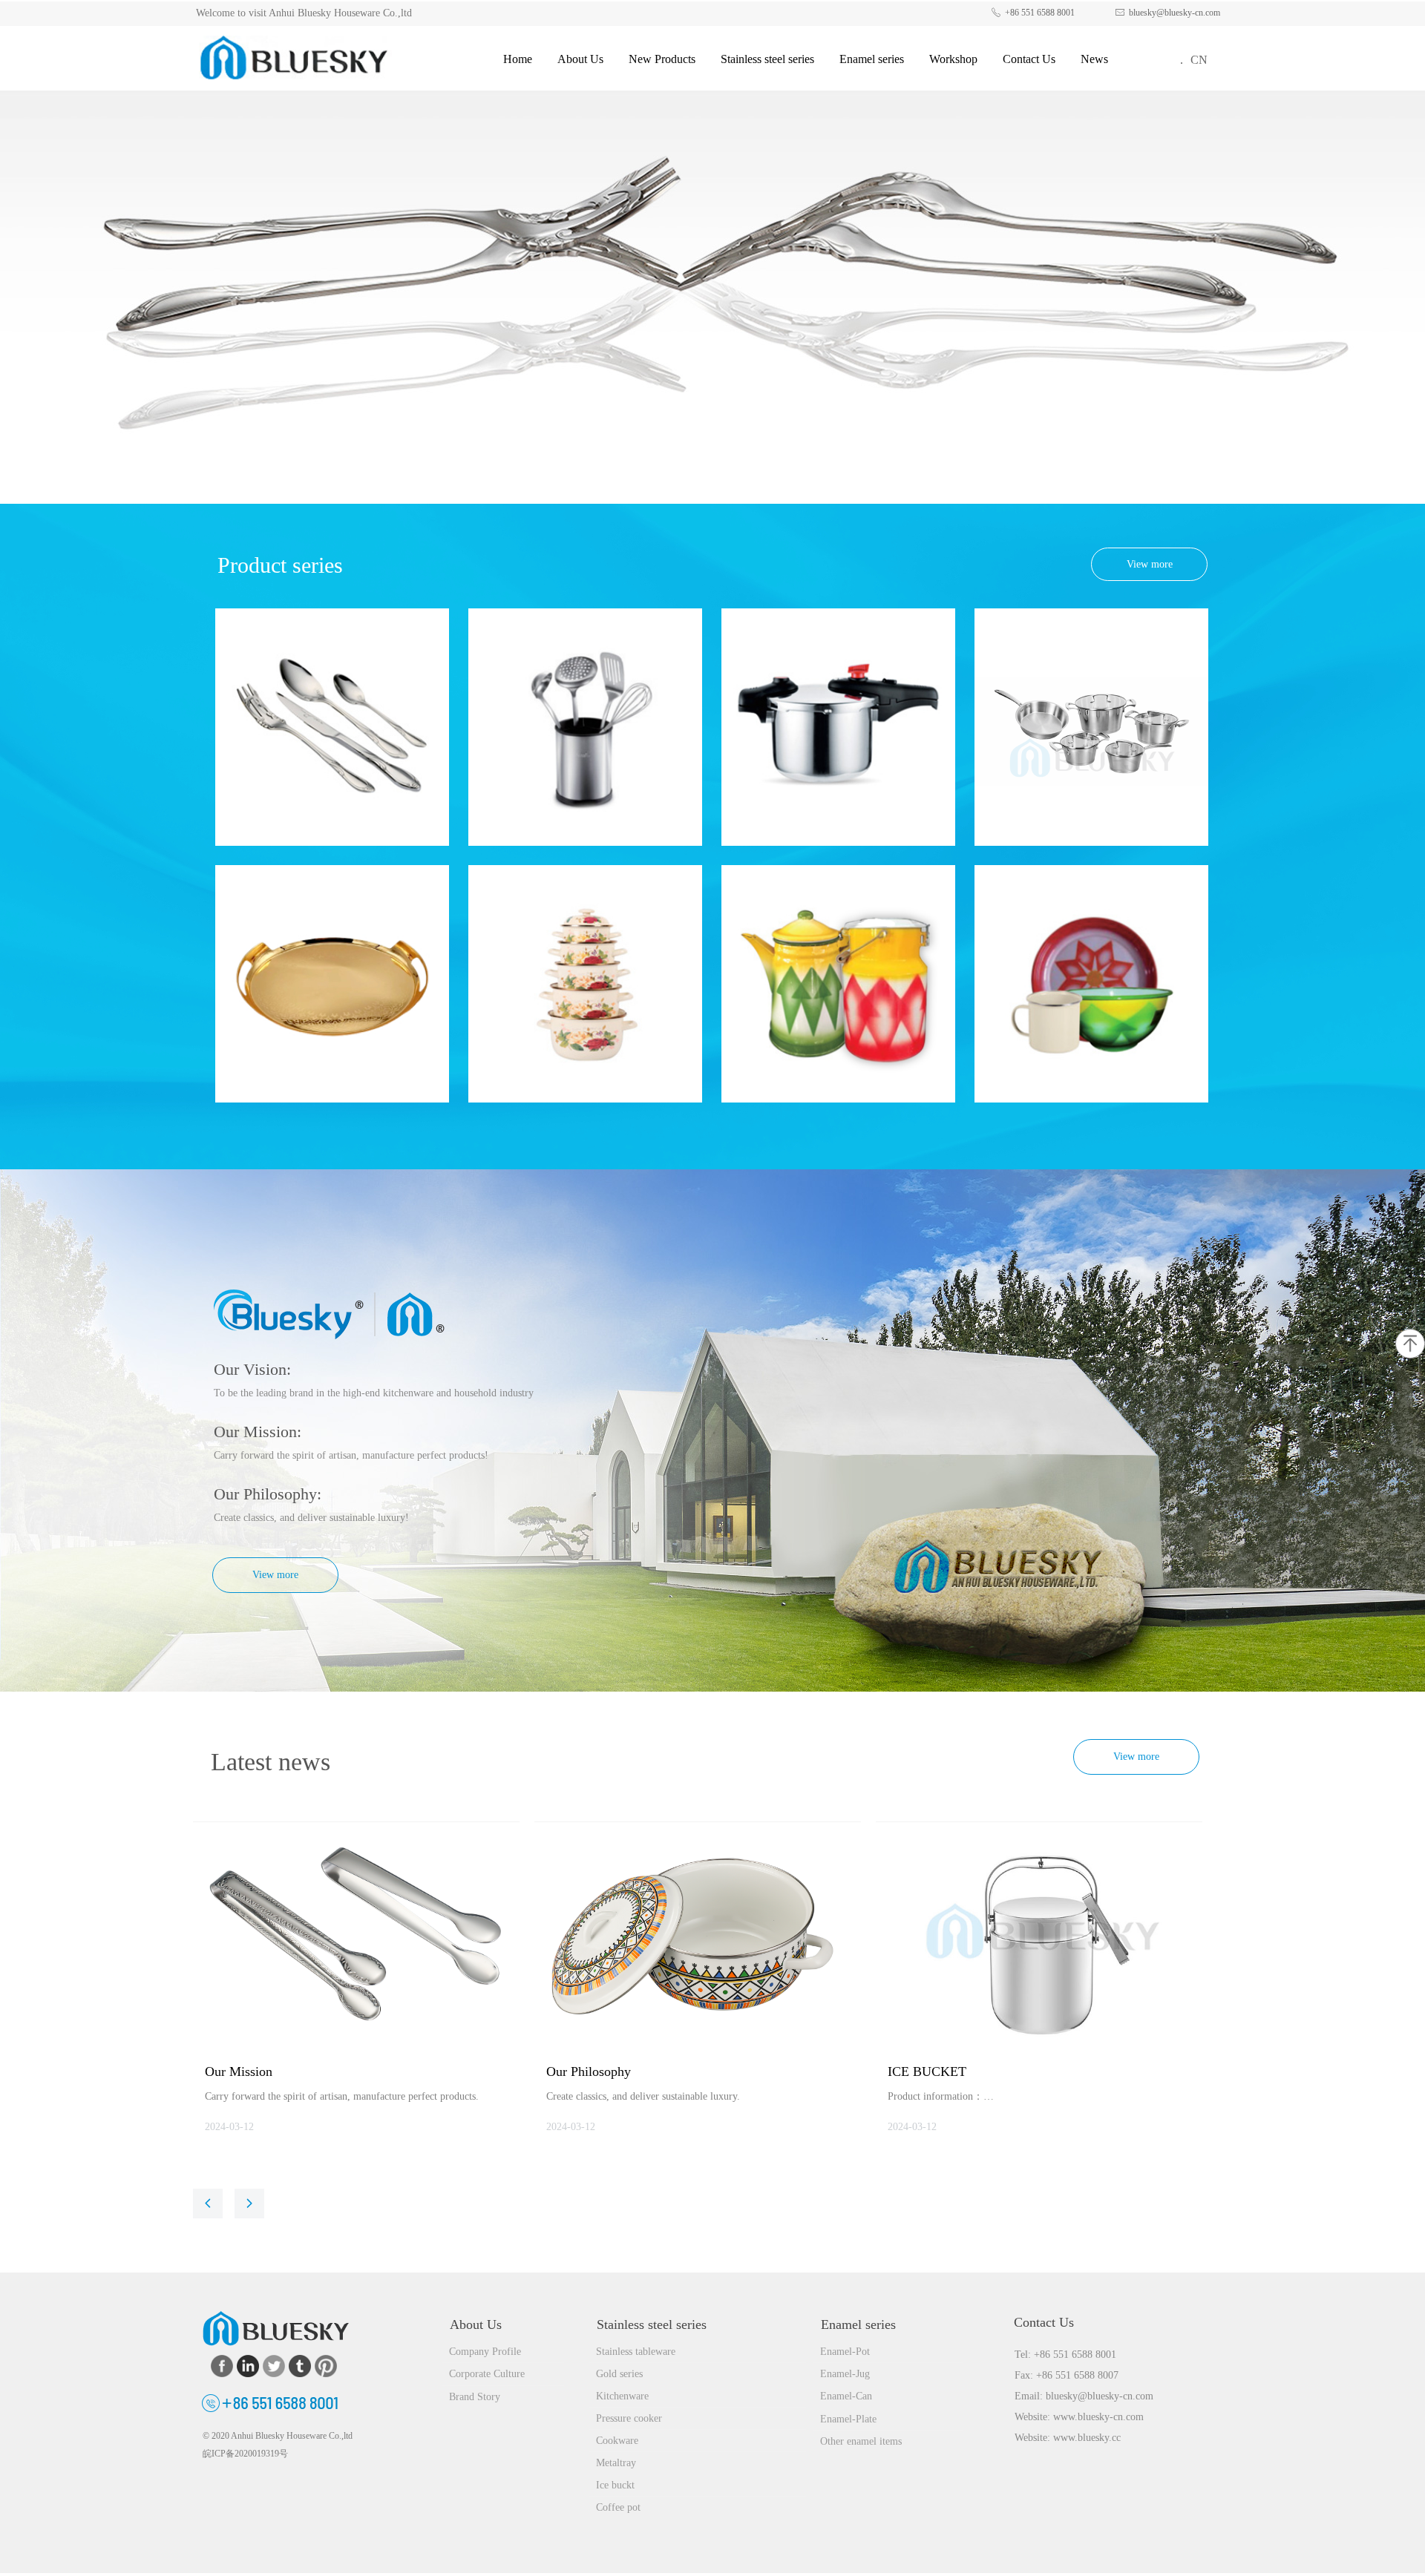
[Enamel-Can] (838, 984)
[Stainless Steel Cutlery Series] (332, 727)
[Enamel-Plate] (1091, 984)
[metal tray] (332, 984)
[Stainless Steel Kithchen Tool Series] (585, 727)
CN (1199, 60)
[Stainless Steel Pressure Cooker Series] (838, 727)
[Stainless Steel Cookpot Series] (1091, 727)
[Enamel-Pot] (585, 984)
